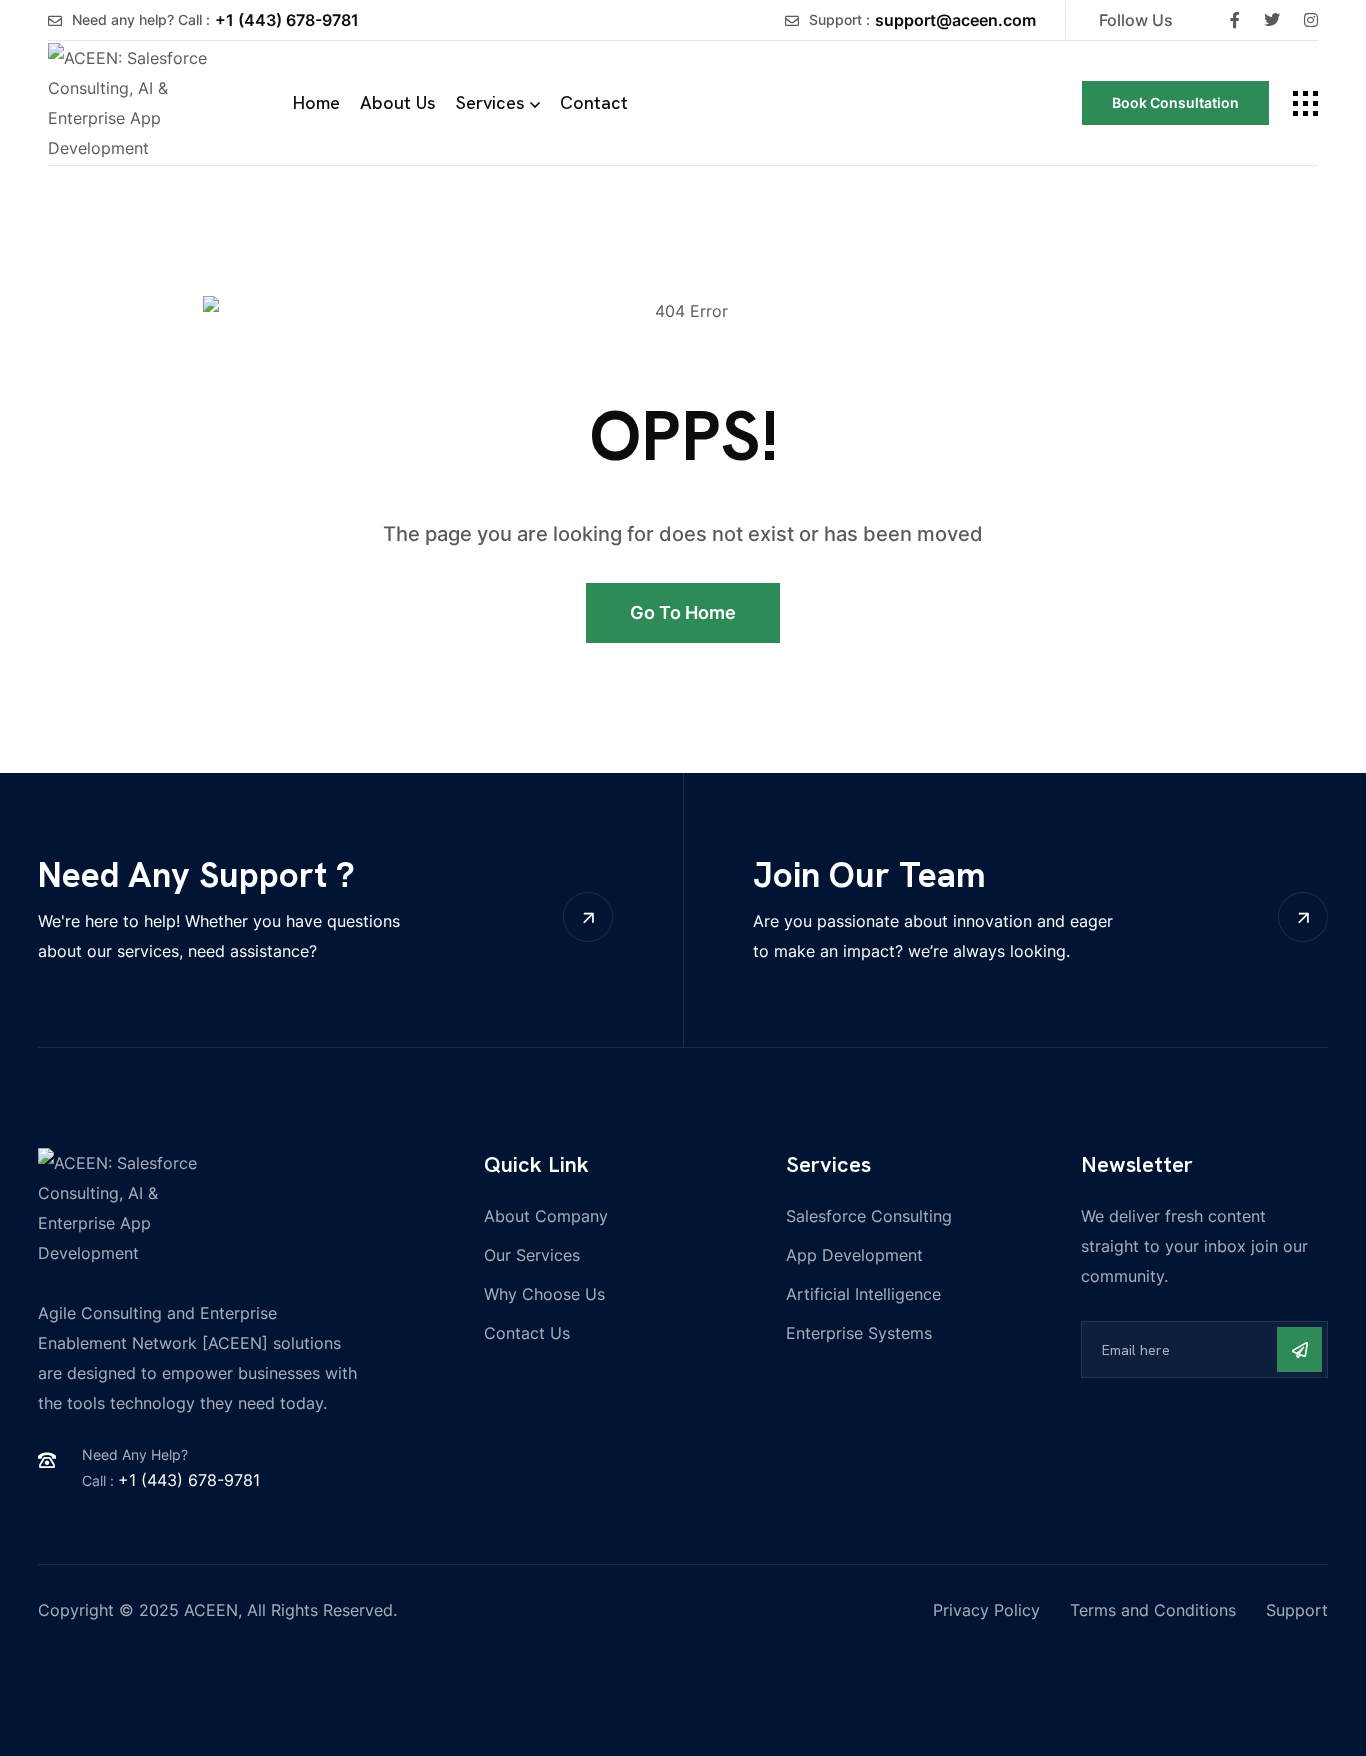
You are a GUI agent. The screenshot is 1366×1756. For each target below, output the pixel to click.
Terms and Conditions (1153, 1610)
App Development (854, 1255)
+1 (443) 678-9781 (287, 20)
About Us (398, 102)
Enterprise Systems (859, 1333)
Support (1297, 1610)
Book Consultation (1175, 102)
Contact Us (527, 1333)
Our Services (532, 1255)
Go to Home (683, 612)
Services (490, 102)
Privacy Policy (986, 1610)
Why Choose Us (544, 1294)
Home (316, 102)
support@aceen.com (955, 20)
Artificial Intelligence (863, 1294)
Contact (594, 102)
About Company (546, 1216)
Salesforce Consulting (869, 1216)
